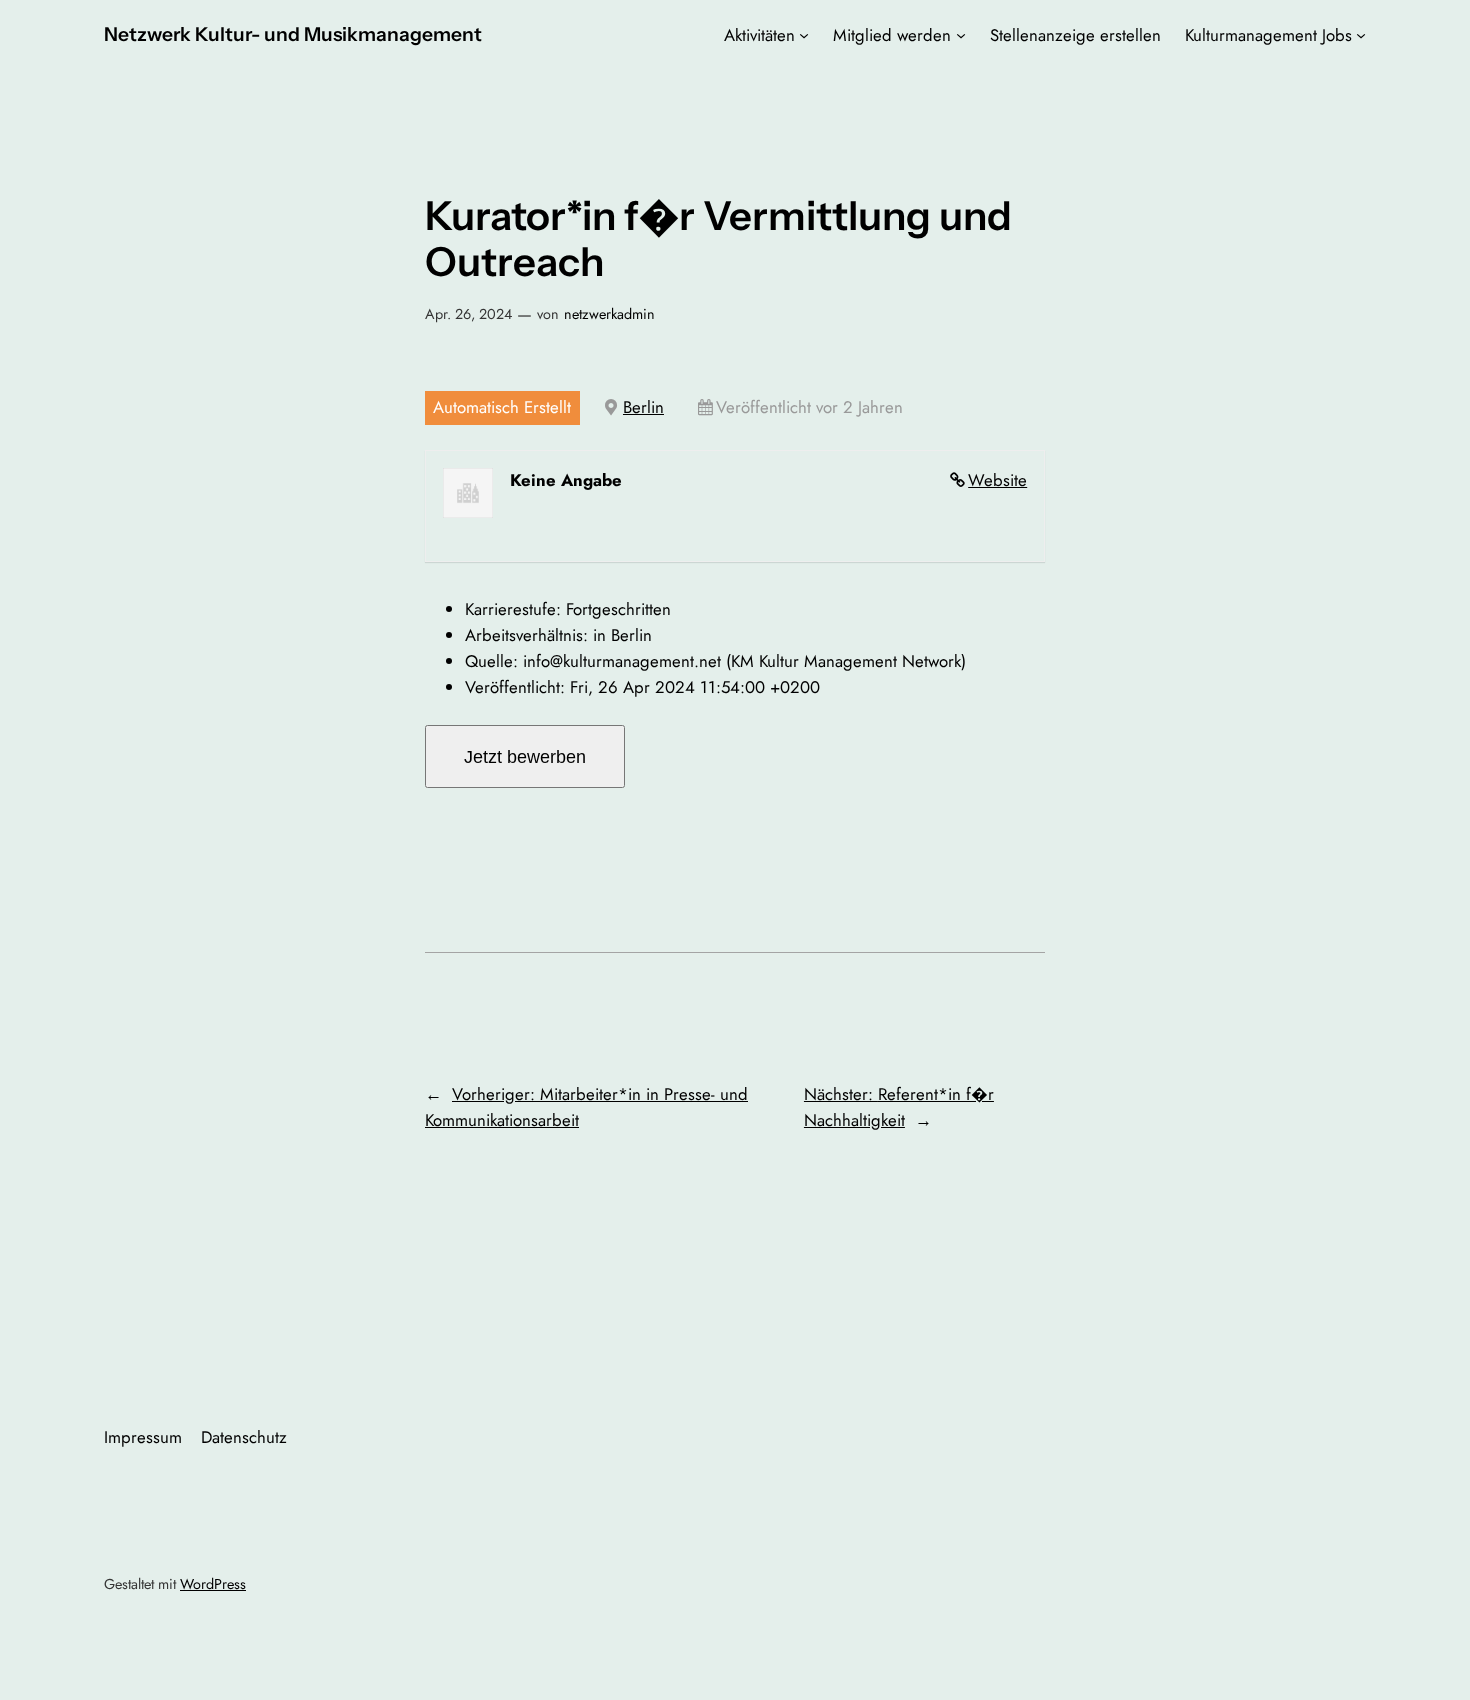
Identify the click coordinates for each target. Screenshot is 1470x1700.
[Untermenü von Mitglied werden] (961, 35)
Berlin (643, 407)
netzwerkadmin (609, 314)
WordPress (213, 1584)
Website (997, 480)
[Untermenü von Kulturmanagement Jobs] (1361, 35)
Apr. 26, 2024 (468, 314)
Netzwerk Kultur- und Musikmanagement (293, 34)
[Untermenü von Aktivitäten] (804, 35)
